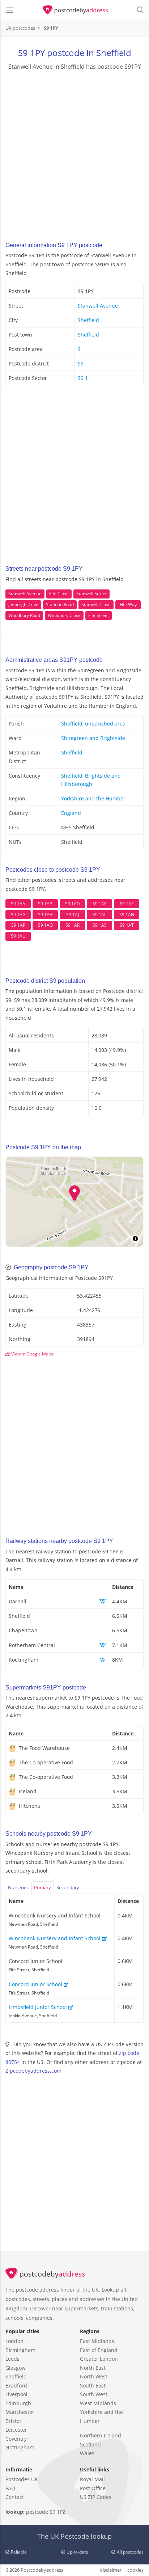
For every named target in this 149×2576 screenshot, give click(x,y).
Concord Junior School (36, 1984)
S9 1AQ (45, 925)
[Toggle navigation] (10, 10)
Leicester (16, 2430)
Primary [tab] (42, 1887)
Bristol (13, 2421)
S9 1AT (127, 925)
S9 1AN (127, 915)
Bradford (16, 2385)
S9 (81, 363)
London (14, 2341)
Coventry (16, 2439)
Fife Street (99, 615)
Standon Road (60, 604)
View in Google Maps (32, 1354)
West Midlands (98, 2403)
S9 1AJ (73, 915)
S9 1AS (100, 925)
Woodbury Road (24, 615)
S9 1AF (127, 904)
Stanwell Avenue (98, 306)
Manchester (20, 2412)
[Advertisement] (74, 153)
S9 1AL (99, 915)
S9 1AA (18, 904)
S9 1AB (45, 904)
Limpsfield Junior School (39, 2007)
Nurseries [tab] (18, 1887)
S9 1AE (100, 904)
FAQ (10, 2488)
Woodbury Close (64, 615)
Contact (15, 2497)
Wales (87, 2453)
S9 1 (83, 378)
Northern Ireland (101, 2435)
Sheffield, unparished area (93, 724)
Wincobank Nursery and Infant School (55, 1938)
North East (93, 2368)
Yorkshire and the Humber (93, 798)
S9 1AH (45, 915)
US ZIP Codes (96, 2497)
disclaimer (111, 2570)
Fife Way (128, 604)
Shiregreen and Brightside (93, 738)
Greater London (99, 2359)
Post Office (93, 2488)
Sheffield (88, 320)
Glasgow (16, 2368)
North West (94, 2376)
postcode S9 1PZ (46, 2512)
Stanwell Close (96, 604)
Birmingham (20, 2350)
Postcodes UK (22, 2479)
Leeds (12, 2359)
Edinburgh (18, 2403)
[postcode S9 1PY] (75, 10)
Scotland (90, 2444)
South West (94, 2394)
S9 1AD (73, 904)
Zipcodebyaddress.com (33, 2071)
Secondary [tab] (68, 1887)
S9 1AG (18, 915)
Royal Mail (92, 2479)
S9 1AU (18, 936)
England (71, 813)
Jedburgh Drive (23, 604)
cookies (135, 2570)
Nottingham (20, 2447)
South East (93, 2385)
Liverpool (16, 2394)
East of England (99, 2350)
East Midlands (97, 2341)
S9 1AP (18, 925)
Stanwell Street (91, 594)
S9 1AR (73, 925)
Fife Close (59, 594)
